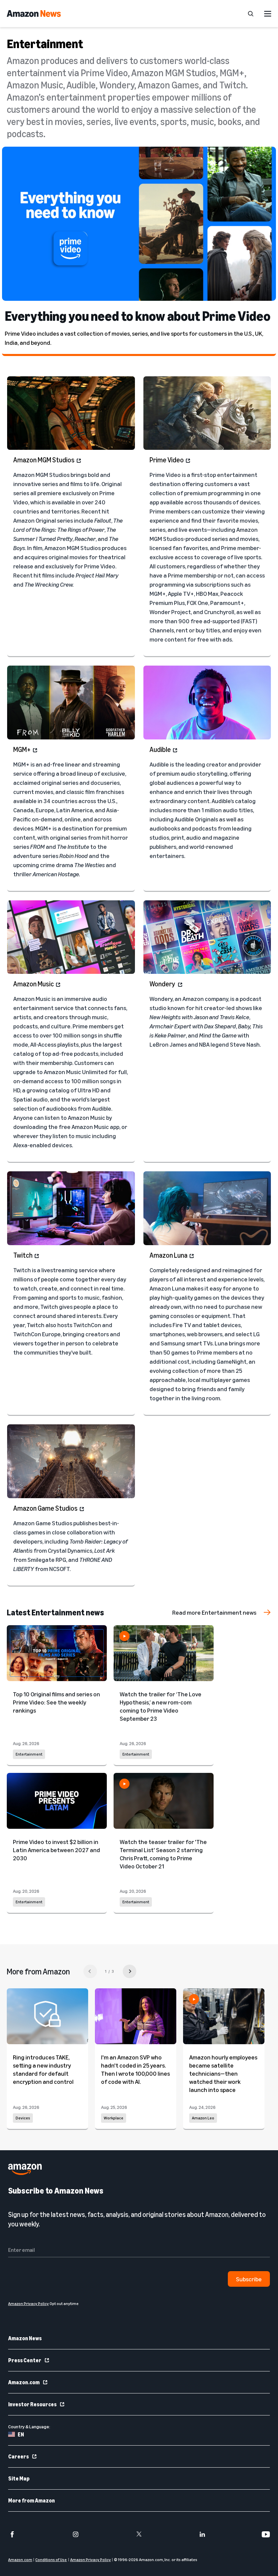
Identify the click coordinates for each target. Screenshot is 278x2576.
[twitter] (139, 2534)
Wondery (163, 984)
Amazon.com (24, 2382)
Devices (23, 2118)
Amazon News (25, 2338)
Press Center (25, 2360)
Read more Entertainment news (214, 1612)
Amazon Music (34, 984)
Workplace (114, 2118)
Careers (18, 2456)
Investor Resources (32, 2404)
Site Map (19, 2478)
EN (21, 2434)
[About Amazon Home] (25, 2169)
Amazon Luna (168, 1255)
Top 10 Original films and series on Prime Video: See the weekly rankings (56, 1702)
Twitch (23, 1255)
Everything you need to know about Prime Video (138, 316)
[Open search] (251, 14)
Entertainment (29, 1754)
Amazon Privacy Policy (91, 2560)
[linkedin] (202, 2534)
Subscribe (249, 2279)
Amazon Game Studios (45, 1508)
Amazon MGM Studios (44, 460)
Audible (160, 749)
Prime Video (167, 460)
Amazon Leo (203, 2118)
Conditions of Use (51, 2560)
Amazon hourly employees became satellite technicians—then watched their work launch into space (223, 2073)
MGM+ (22, 749)
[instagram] (76, 2534)
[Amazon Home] (34, 14)
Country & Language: (29, 2426)
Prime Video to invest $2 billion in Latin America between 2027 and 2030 (56, 1850)
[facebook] (12, 2534)
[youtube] (266, 2534)
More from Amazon (32, 2500)
